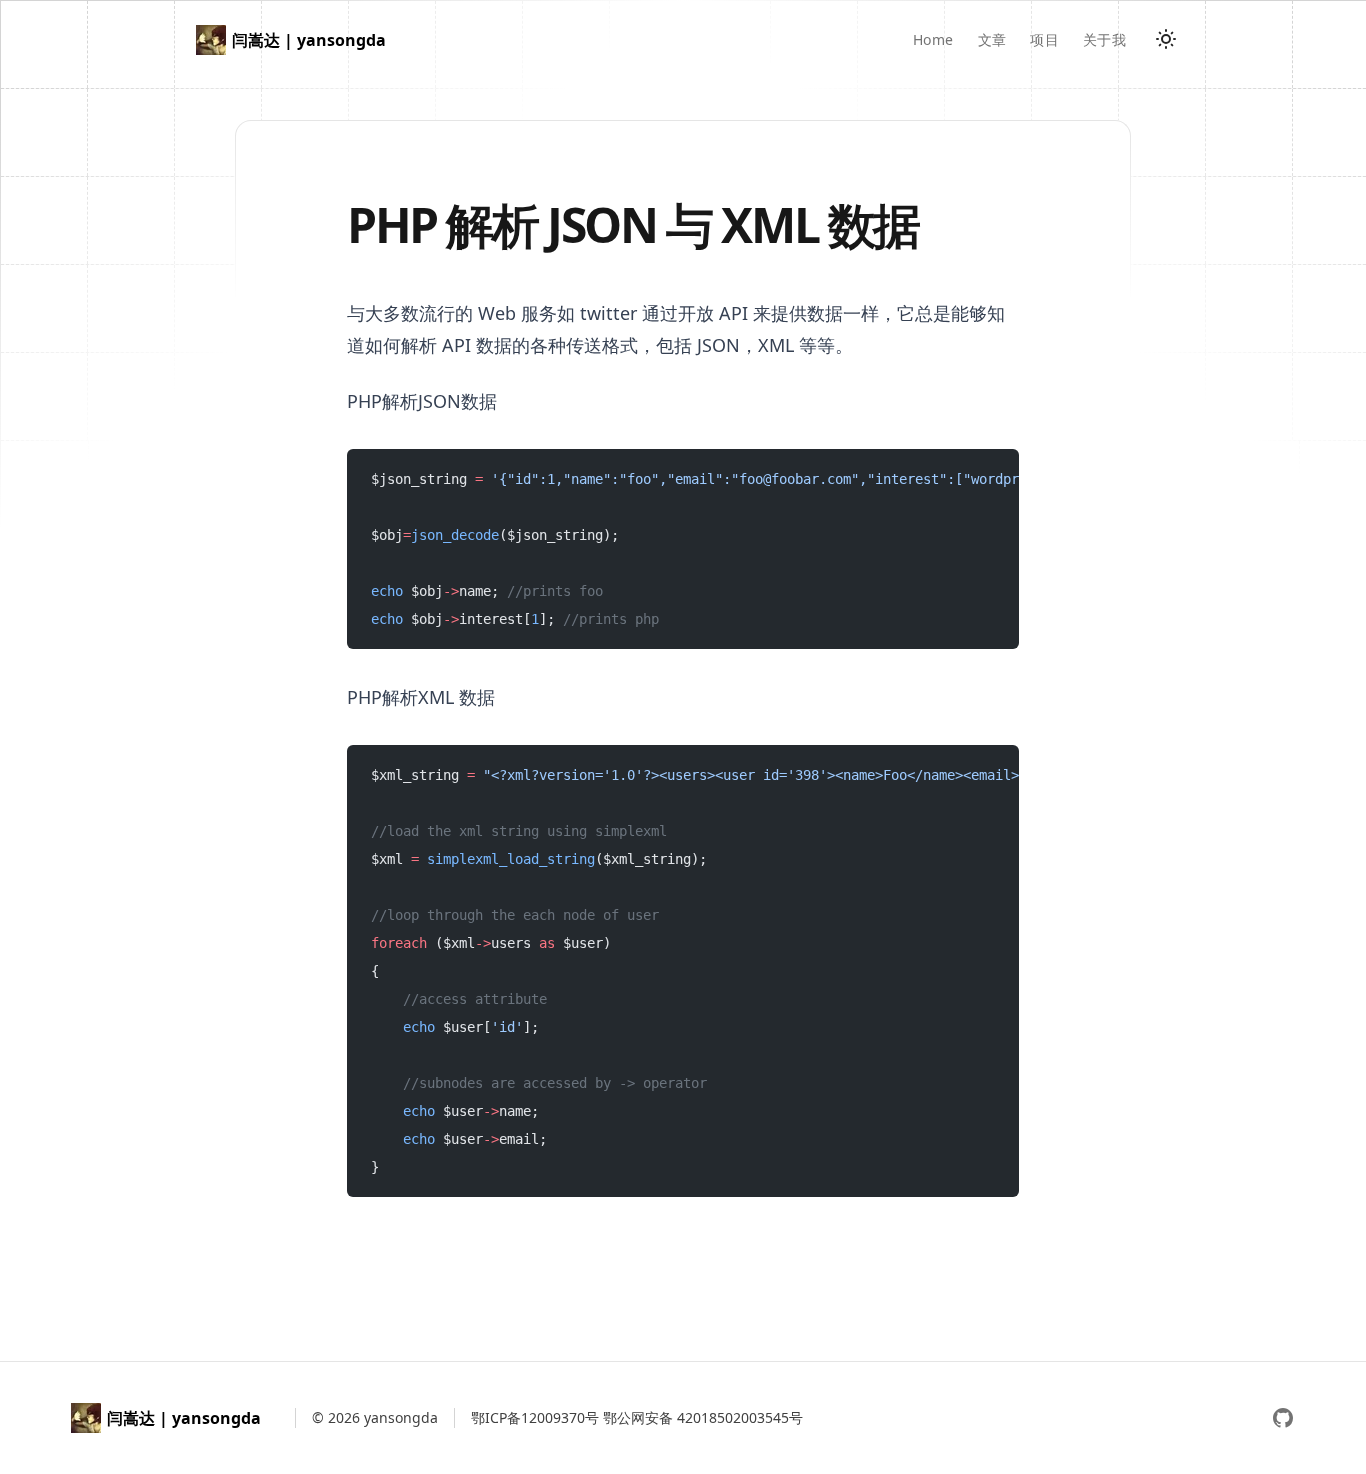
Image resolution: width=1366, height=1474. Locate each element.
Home (933, 39)
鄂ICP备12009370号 (535, 1417)
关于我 (1104, 39)
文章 (992, 39)
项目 (1044, 39)
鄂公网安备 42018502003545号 (703, 1417)
